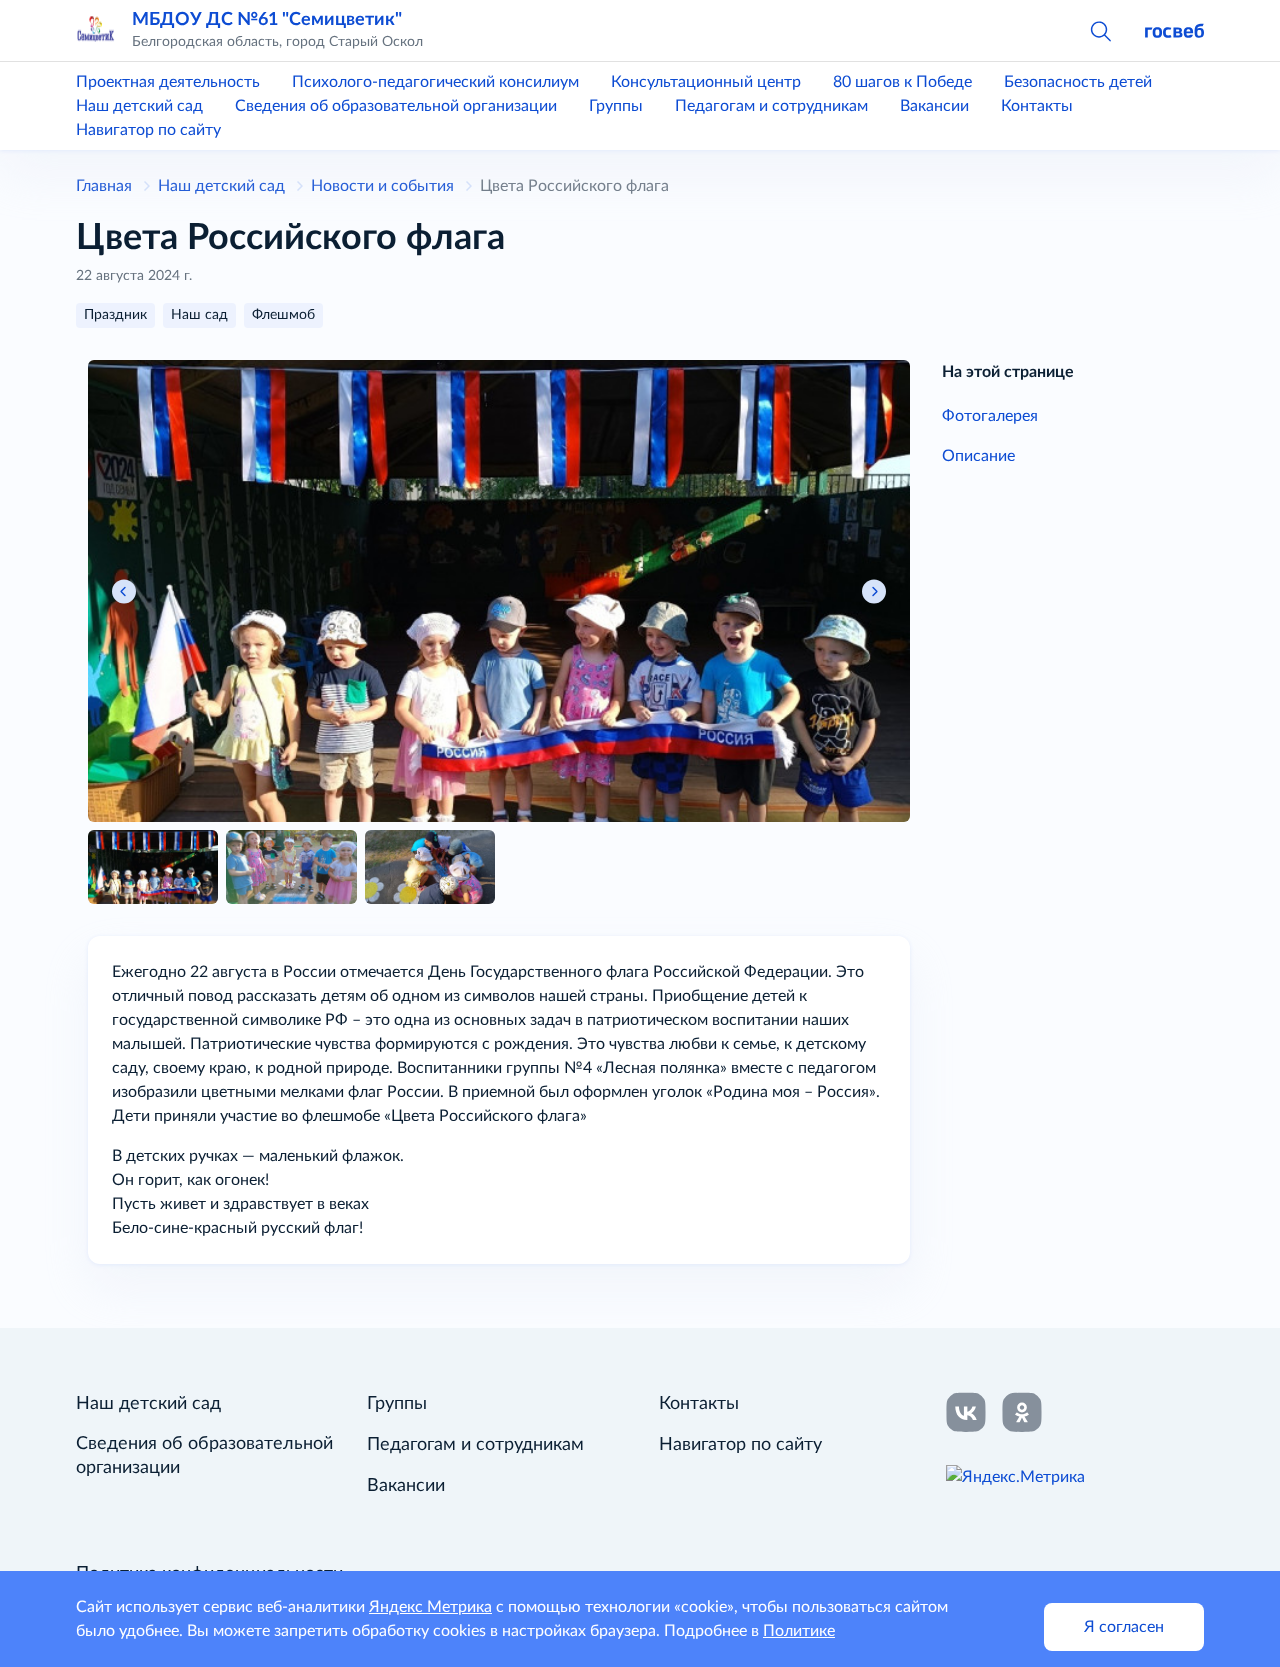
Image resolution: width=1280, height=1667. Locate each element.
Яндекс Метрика (430, 1607)
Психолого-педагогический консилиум (435, 82)
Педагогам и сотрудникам (771, 106)
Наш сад (199, 315)
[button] (1100, 30)
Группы (616, 106)
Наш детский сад (139, 106)
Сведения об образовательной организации (396, 106)
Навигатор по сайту (148, 130)
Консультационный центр (706, 82)
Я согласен (1124, 1627)
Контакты (1037, 106)
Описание (978, 456)
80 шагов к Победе (902, 82)
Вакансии (934, 106)
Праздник (115, 315)
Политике (799, 1631)
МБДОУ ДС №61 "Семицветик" (267, 19)
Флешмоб (283, 315)
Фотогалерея (990, 416)
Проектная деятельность (168, 82)
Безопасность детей (1078, 82)
